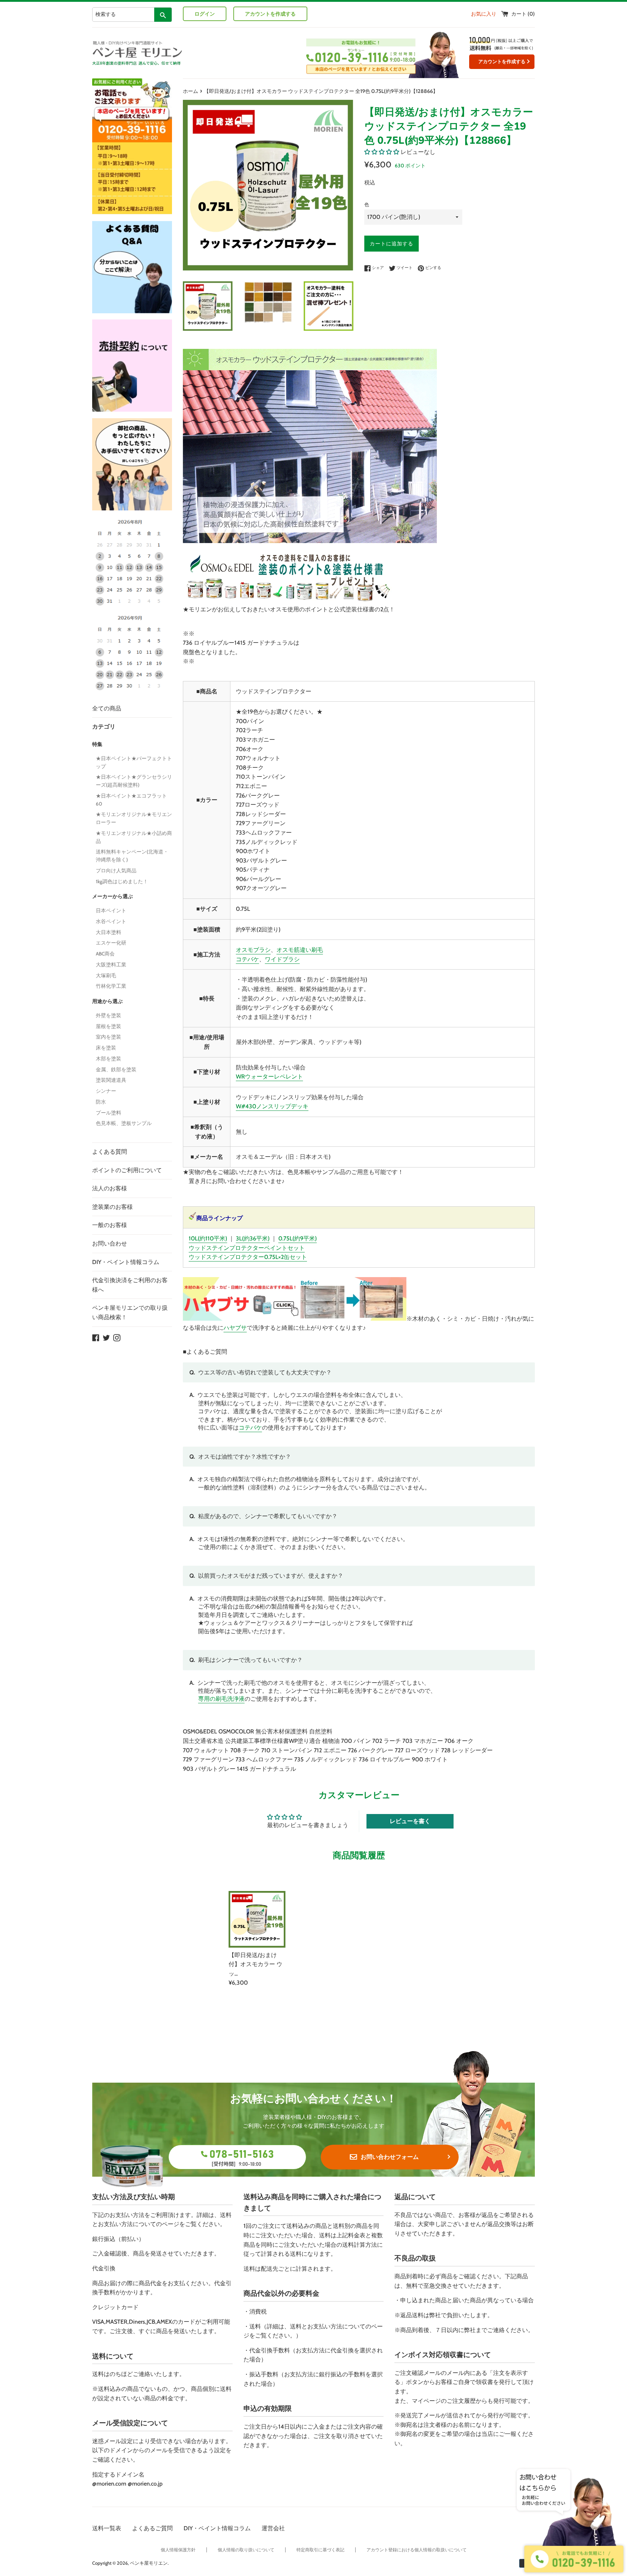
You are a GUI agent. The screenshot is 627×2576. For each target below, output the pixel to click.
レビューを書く (410, 1821)
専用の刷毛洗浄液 (221, 1699)
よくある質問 (110, 1152)
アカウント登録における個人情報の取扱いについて (417, 2550)
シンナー (106, 1091)
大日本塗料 (108, 932)
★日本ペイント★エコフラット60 (131, 800)
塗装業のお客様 (112, 1207)
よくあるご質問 (152, 2528)
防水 (101, 1102)
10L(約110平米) (208, 1238)
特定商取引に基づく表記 (320, 2550)
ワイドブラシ (282, 959)
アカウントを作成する (270, 14)
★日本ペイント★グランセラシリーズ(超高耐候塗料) (134, 781)
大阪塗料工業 (111, 965)
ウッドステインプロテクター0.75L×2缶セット (248, 1257)
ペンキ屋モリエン (149, 2563)
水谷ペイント (111, 921)
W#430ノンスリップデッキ (272, 1106)
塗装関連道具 (111, 1080)
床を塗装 (106, 1048)
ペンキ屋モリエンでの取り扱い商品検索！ (130, 1313)
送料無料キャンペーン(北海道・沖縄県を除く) (132, 856)
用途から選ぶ (107, 1001)
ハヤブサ (235, 1328)
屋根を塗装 (108, 1026)
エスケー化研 (111, 943)
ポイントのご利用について (127, 1170)
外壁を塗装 (108, 1015)
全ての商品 (107, 708)
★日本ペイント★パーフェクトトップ (134, 762)
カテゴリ (104, 727)
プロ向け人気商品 (116, 871)
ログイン (205, 14)
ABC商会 (105, 954)
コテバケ (247, 959)
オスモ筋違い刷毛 (300, 950)
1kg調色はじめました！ (122, 881)
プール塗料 (108, 1113)
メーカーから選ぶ (112, 896)
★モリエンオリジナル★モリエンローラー (134, 818)
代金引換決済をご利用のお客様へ (130, 1285)
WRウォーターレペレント (269, 1077)
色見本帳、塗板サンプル (124, 1123)
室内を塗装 (108, 1037)
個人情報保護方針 (178, 2550)
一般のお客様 (110, 1225)
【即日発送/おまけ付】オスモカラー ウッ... (255, 1964)
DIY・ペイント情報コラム (126, 1262)
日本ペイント (111, 910)
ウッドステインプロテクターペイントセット (247, 1248)
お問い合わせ (110, 1244)
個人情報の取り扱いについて (246, 2550)
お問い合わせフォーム (390, 2157)
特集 (97, 744)
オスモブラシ (253, 950)
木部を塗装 (108, 1059)
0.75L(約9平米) (298, 1238)
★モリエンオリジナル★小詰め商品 (134, 837)
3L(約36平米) (253, 1238)
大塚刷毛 (106, 975)
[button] (382, 152)
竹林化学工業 (111, 986)
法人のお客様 (110, 1188)
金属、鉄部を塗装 (116, 1069)
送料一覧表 (107, 2528)
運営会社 (273, 2528)
